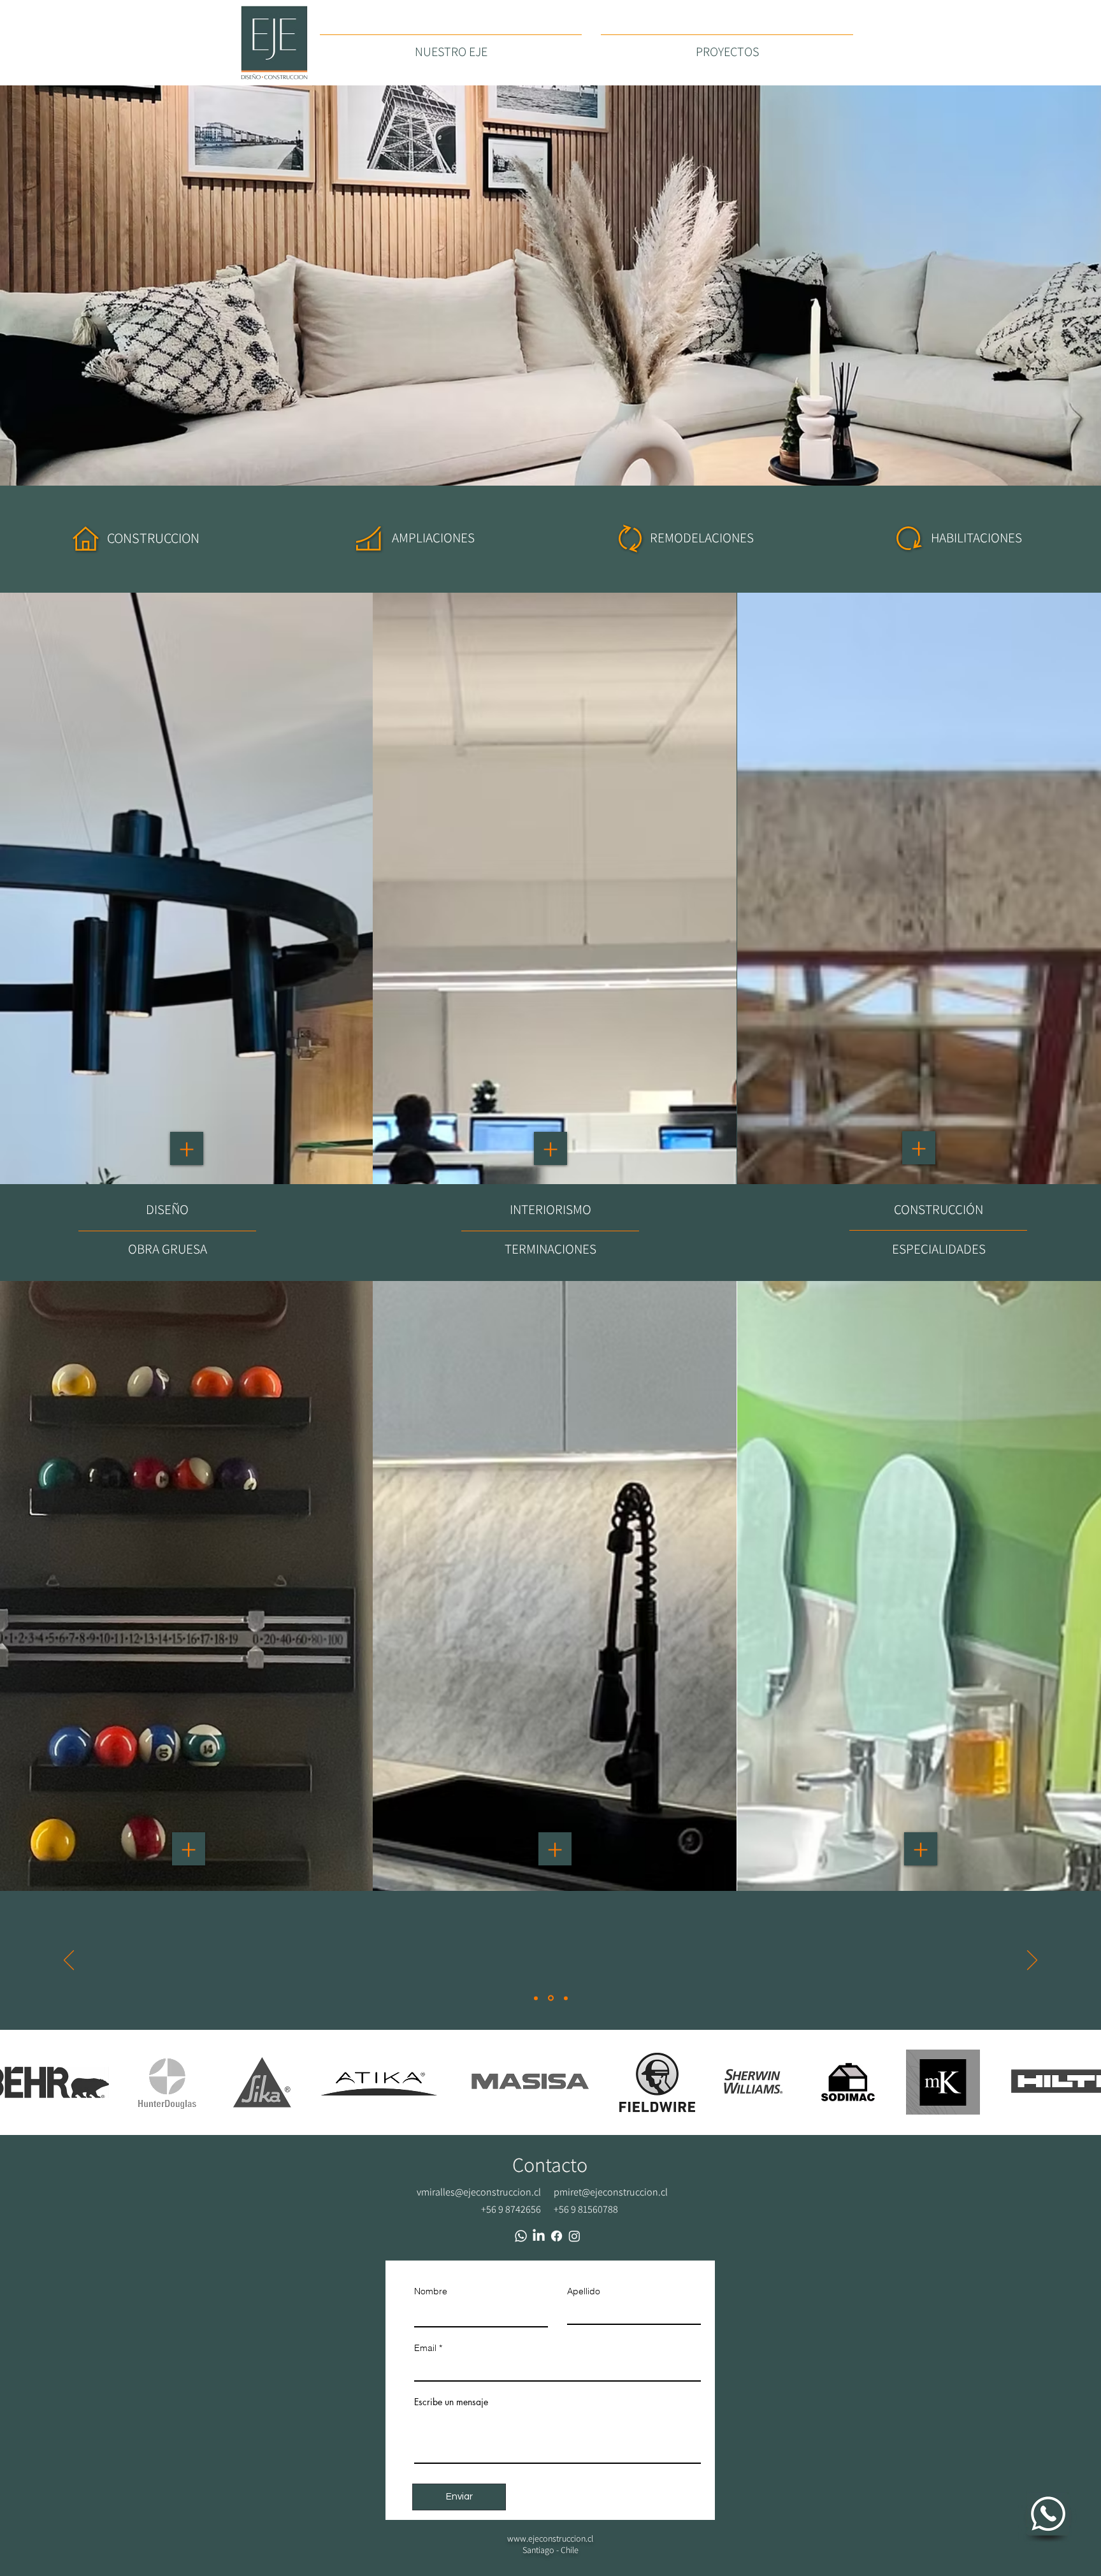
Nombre (431, 2291)
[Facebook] (557, 2236)
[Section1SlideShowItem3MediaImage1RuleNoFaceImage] (565, 1998)
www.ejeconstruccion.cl (550, 2538)
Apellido (584, 2291)
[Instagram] (574, 2236)
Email (425, 2348)
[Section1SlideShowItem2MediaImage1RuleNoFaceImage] (550, 1998)
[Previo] (69, 1961)
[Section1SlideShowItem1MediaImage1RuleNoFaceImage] (536, 1998)
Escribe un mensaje (451, 2402)
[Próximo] (1032, 1961)
